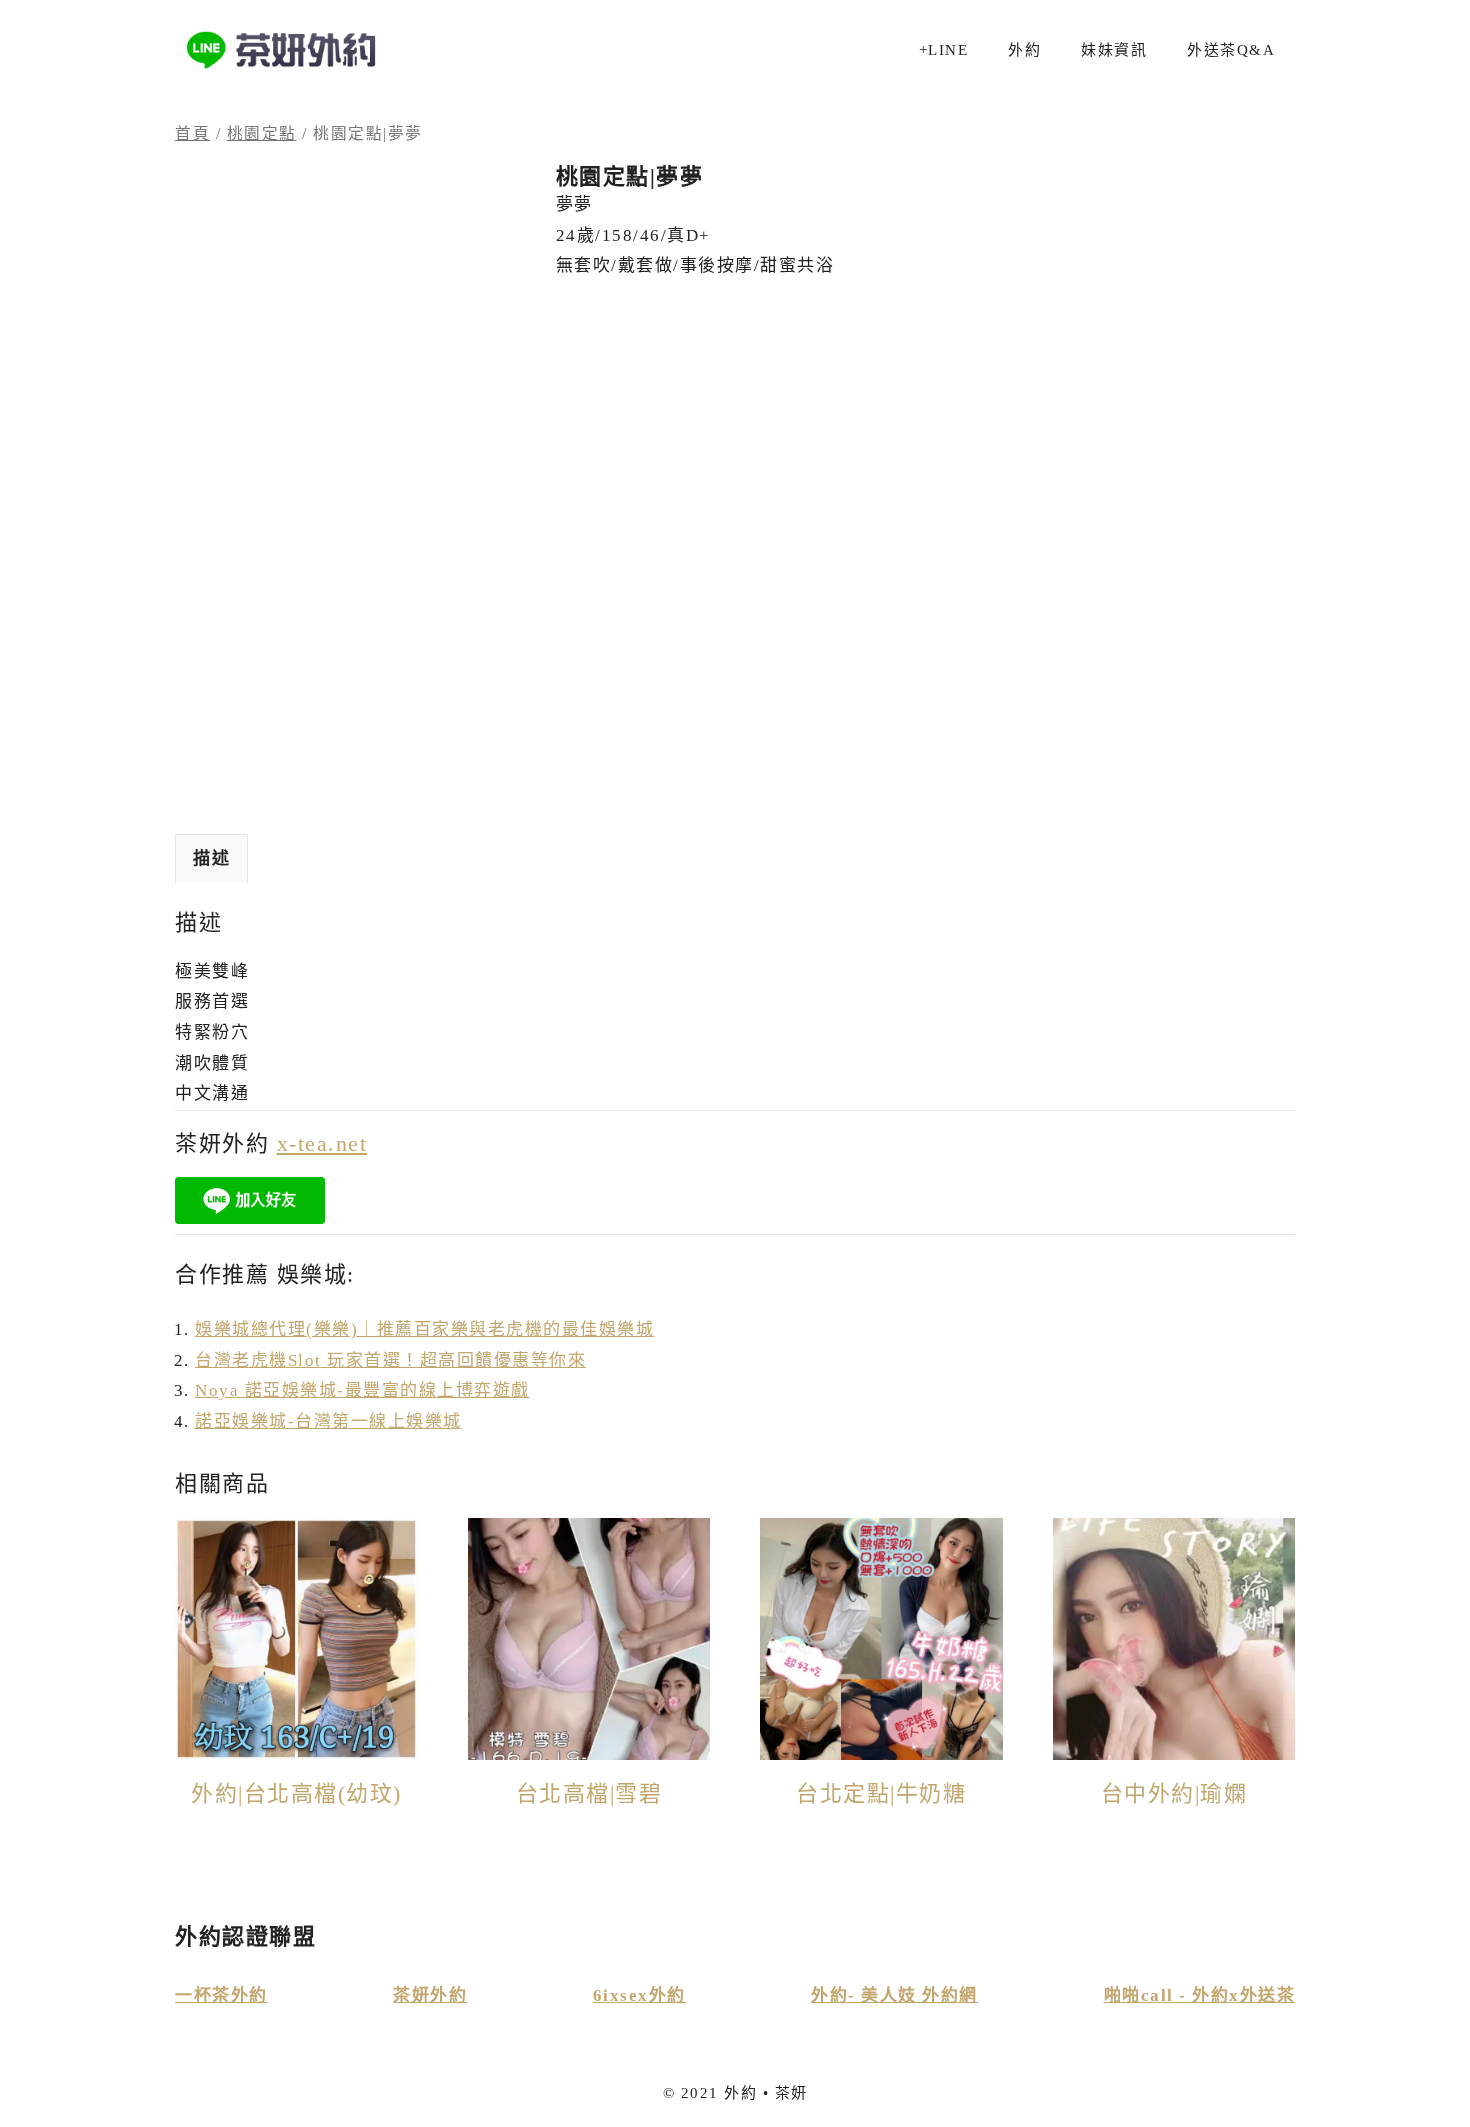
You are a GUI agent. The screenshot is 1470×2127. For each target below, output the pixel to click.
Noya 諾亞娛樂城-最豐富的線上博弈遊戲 (362, 1390)
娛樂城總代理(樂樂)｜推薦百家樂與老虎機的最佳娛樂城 (424, 1329)
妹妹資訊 (1114, 50)
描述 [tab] (211, 858)
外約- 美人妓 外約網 (894, 1995)
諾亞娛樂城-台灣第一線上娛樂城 (328, 1421)
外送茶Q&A (1231, 50)
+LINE (944, 50)
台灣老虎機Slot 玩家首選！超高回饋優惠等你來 (390, 1360)
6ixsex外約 (639, 1995)
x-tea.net (322, 1143)
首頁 (192, 133)
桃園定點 (262, 133)
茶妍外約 (430, 1995)
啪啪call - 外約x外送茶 (1200, 1995)
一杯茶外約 (221, 1995)
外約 (1024, 50)
